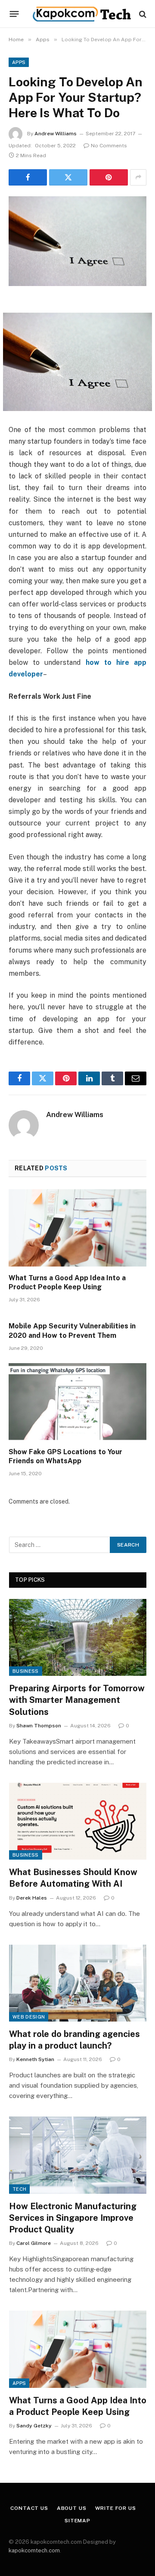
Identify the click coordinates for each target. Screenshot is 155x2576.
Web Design (29, 2017)
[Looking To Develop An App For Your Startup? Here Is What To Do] (77, 241)
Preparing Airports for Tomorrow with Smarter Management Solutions (77, 1700)
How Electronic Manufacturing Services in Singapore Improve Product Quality (73, 2218)
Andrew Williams (56, 134)
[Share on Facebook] (28, 177)
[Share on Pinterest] (109, 177)
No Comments (109, 146)
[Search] (142, 14)
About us (72, 2508)
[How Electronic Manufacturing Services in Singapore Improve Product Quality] (78, 2155)
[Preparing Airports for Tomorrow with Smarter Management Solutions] (78, 1637)
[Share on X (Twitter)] (68, 177)
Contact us (29, 2508)
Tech (19, 2189)
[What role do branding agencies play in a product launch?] (78, 1983)
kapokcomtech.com (34, 2550)
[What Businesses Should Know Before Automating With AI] (78, 1821)
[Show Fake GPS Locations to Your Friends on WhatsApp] (77, 1402)
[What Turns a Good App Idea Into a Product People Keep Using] (77, 1228)
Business (26, 1671)
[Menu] (14, 14)
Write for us (116, 2508)
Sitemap (77, 2521)
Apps (19, 62)
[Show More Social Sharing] (138, 177)
